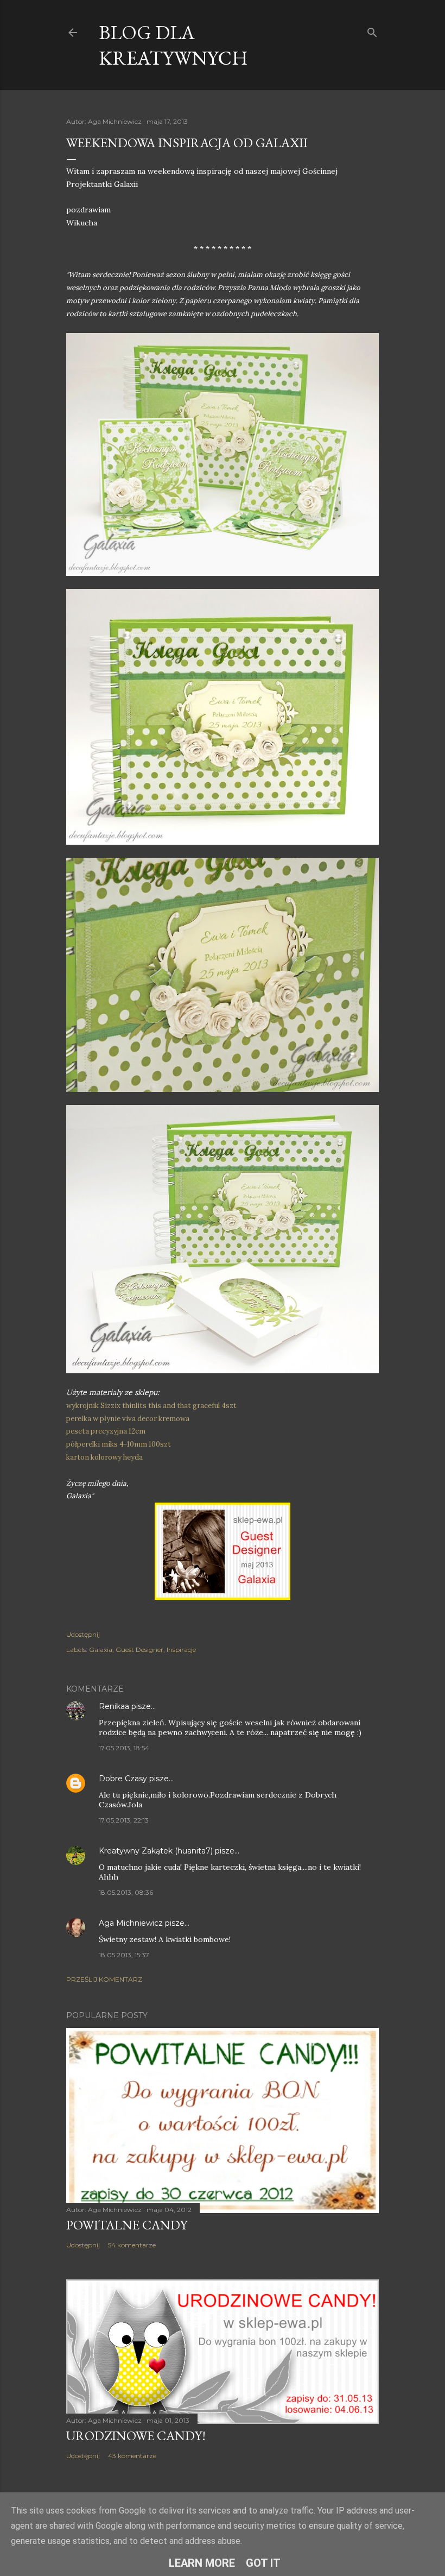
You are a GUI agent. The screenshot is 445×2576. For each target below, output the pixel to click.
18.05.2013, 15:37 (124, 1955)
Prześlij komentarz (104, 1979)
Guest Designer (139, 1650)
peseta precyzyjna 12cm (106, 1431)
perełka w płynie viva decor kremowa (128, 1419)
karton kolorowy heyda (104, 1457)
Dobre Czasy (123, 1779)
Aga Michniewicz (131, 1923)
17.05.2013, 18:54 (124, 1748)
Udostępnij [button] (83, 1634)
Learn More (202, 2563)
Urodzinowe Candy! (136, 2436)
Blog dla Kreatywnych (173, 45)
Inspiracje (181, 1650)
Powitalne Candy (127, 2225)
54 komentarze (132, 2245)
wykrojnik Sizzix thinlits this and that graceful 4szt (151, 1406)
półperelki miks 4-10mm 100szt (119, 1444)
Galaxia (101, 1650)
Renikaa (114, 1706)
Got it (263, 2563)
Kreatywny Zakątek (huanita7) (156, 1851)
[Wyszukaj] (372, 30)
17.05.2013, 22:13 (124, 1820)
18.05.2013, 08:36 (126, 1892)
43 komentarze (132, 2456)
